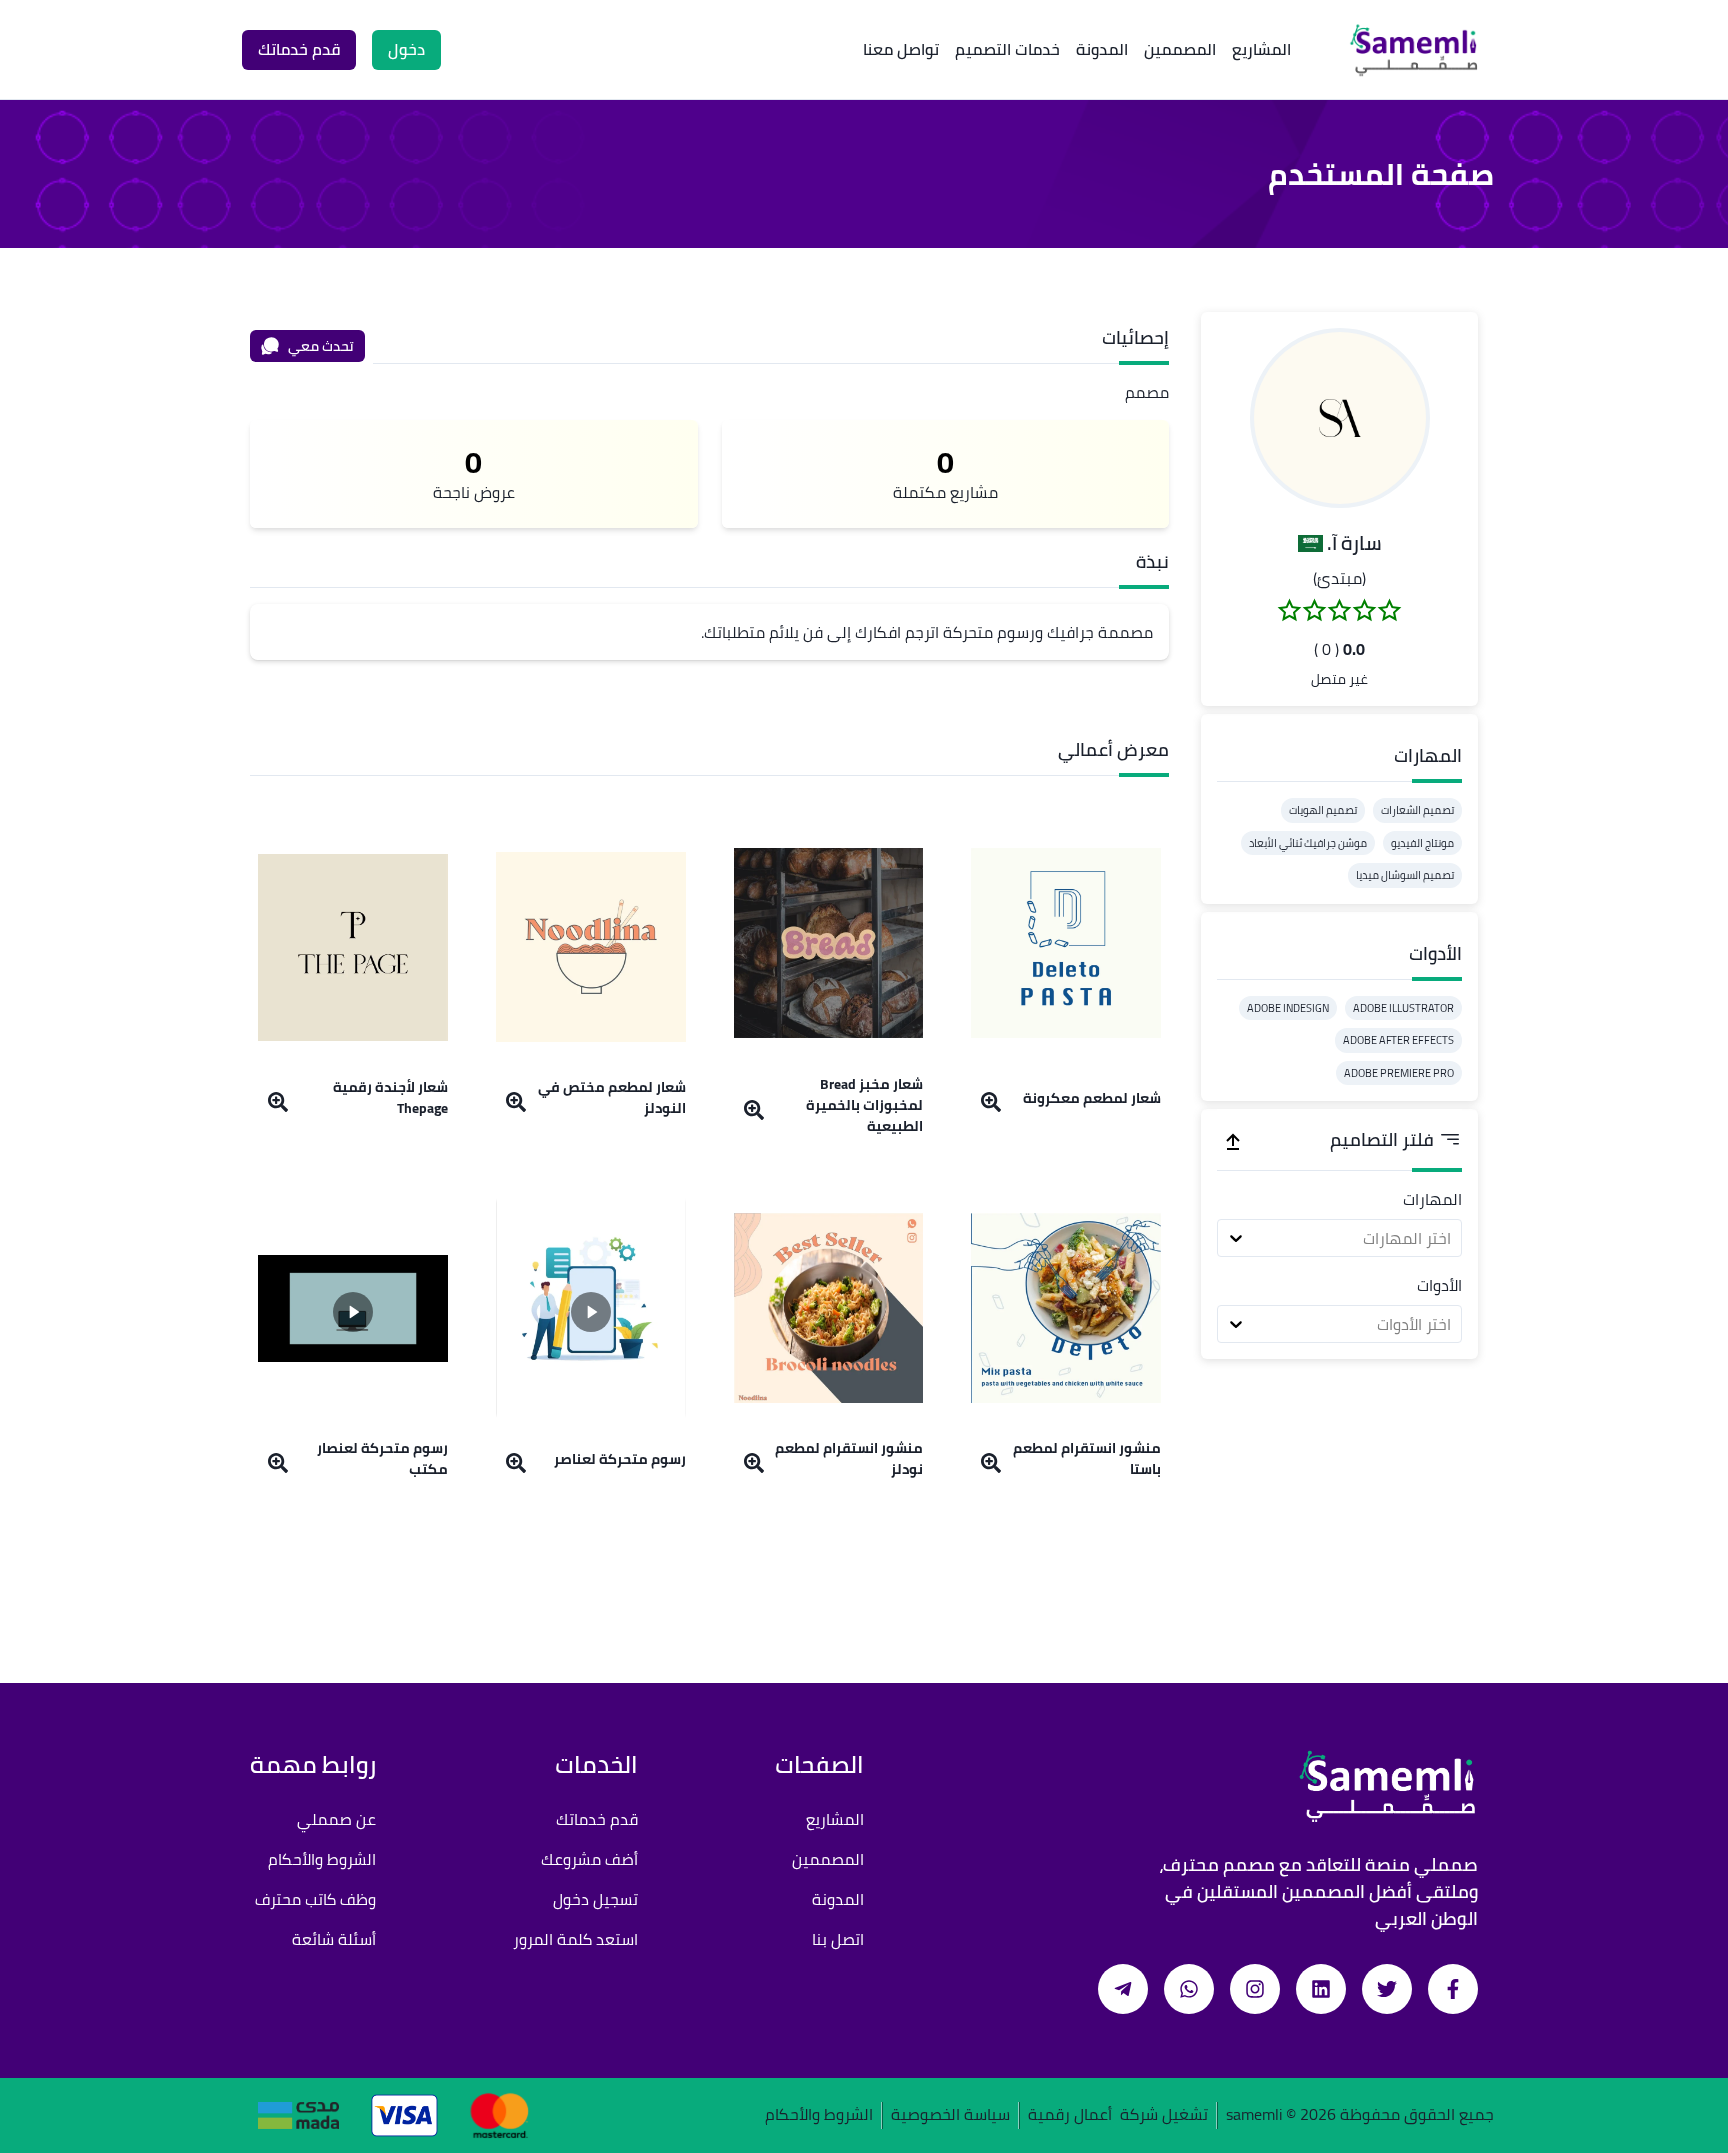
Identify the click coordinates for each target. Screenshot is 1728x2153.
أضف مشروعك (589, 1859)
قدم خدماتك (597, 1819)
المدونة (1102, 49)
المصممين (1180, 49)
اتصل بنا (838, 1939)
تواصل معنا (901, 49)
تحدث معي (321, 346)
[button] (1340, 418)
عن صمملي (336, 1819)
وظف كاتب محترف (315, 1899)
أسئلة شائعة (334, 1939)
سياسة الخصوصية (950, 2115)
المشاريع (1261, 49)
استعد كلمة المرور (575, 1939)
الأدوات (1439, 1285)
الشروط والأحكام (322, 1859)
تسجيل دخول (595, 1899)
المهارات (1432, 1199)
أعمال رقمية (1070, 2115)
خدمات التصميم (1007, 49)
